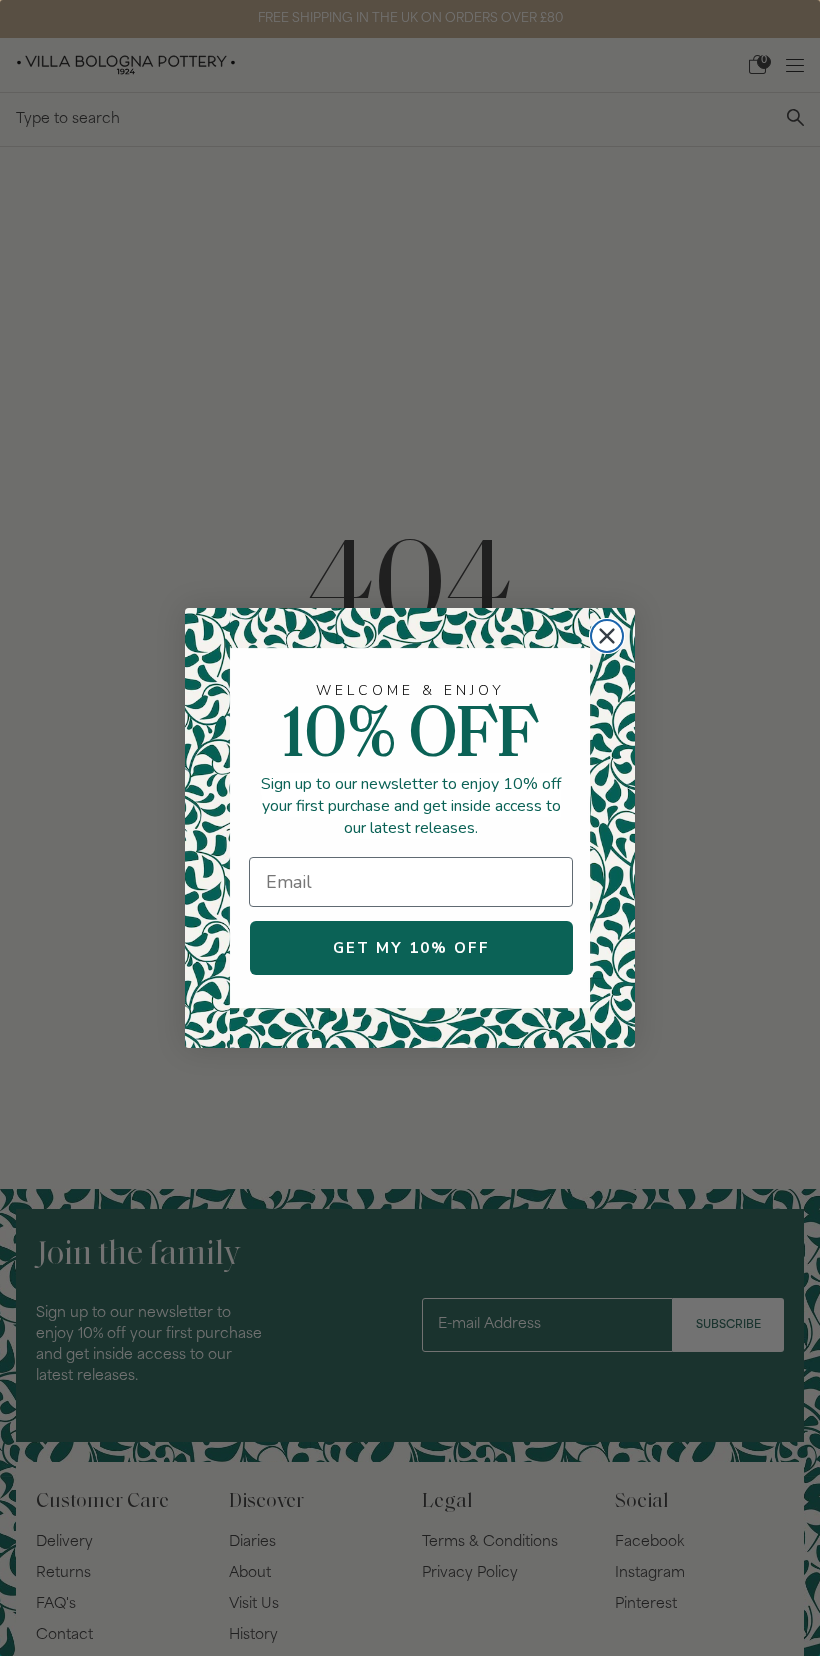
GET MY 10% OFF (411, 948)
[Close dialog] (607, 636)
